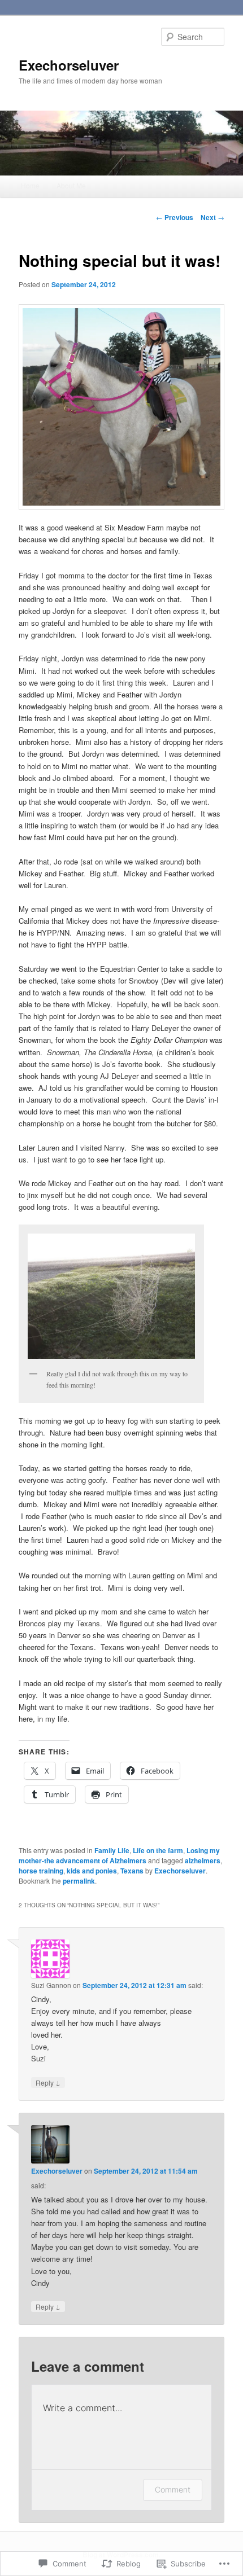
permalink (79, 1881)
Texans (132, 1871)
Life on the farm (158, 1850)
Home (30, 185)
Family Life (112, 1850)
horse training (41, 1871)
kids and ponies (92, 1871)
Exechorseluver (69, 65)
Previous (175, 217)
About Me (71, 185)
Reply (48, 2082)
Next (212, 217)
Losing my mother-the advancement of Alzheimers (119, 1855)
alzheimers (203, 1860)
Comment (173, 2489)
